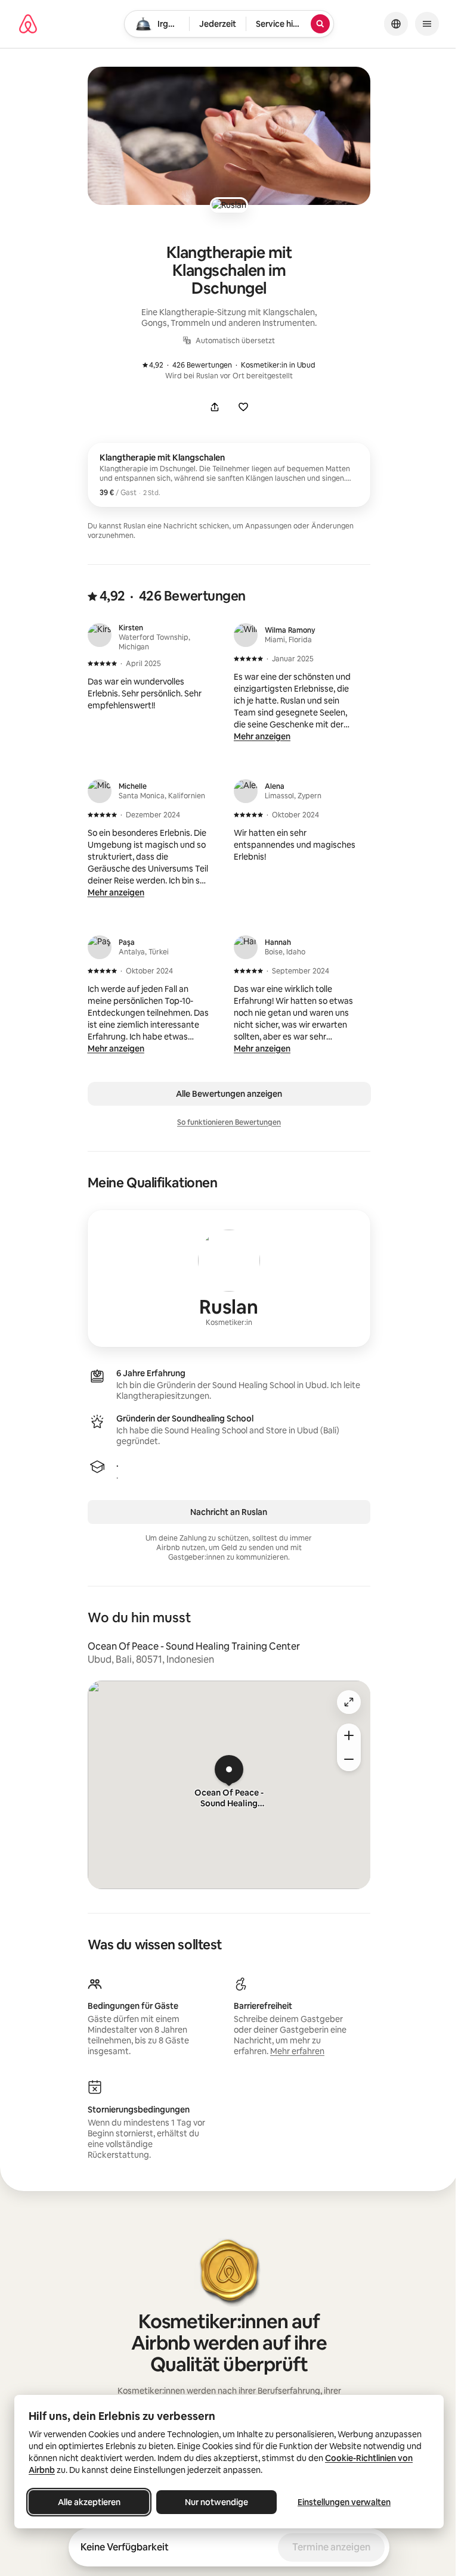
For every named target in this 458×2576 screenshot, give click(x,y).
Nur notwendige (216, 2502)
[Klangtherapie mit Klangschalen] (229, 475)
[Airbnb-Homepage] (28, 24)
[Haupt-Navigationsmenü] (427, 24)
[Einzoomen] (349, 1735)
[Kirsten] (100, 635)
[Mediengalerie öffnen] (229, 136)
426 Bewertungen (193, 365)
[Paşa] (100, 947)
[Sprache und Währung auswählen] (396, 24)
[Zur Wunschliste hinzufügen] (243, 407)
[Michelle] (100, 791)
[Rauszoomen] (349, 1759)
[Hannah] (246, 947)
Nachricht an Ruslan (229, 1512)
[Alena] (246, 791)
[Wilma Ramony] (246, 635)
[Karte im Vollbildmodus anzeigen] (349, 1702)
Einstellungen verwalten (344, 2502)
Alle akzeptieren (89, 2502)
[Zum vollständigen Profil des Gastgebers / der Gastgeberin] (229, 1278)
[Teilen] (215, 407)
